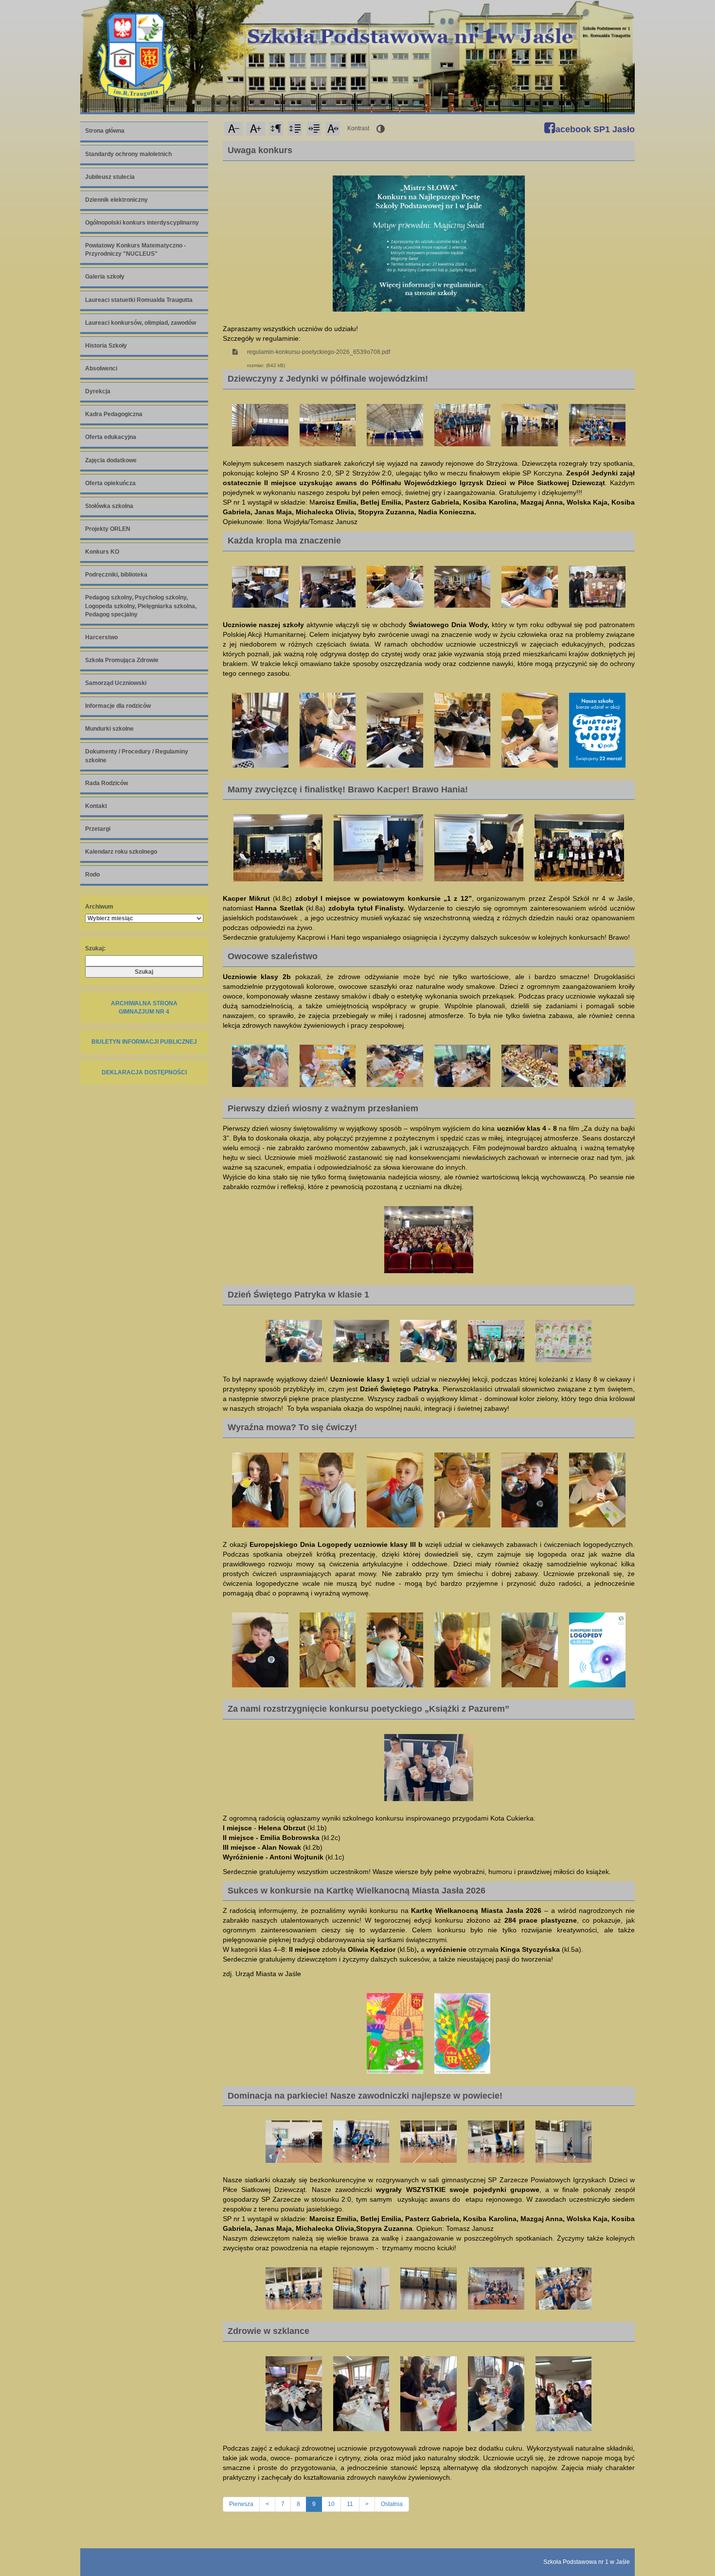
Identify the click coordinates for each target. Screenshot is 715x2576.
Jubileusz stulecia (110, 177)
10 (331, 2504)
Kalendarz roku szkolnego (121, 852)
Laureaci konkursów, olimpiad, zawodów (141, 323)
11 (350, 2504)
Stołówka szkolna (109, 506)
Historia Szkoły (106, 346)
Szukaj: (95, 948)
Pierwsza (241, 2504)
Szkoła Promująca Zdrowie (122, 660)
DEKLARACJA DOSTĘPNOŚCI (144, 1072)
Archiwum (99, 907)
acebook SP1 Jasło (594, 129)
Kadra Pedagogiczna (114, 414)
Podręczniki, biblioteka (116, 575)
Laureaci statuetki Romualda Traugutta (139, 300)
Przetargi (98, 829)
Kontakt (96, 806)
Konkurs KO (102, 552)
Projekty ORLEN (108, 529)
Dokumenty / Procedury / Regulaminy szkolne (137, 756)
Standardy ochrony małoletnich (128, 154)
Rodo (92, 875)
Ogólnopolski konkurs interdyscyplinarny (142, 223)
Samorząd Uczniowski (116, 683)
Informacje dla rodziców (118, 706)
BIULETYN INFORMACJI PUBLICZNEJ (144, 1042)
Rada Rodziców (107, 783)
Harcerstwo (101, 637)
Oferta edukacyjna (111, 437)
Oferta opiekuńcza (110, 483)
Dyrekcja (98, 391)
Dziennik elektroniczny (116, 200)
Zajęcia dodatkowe (111, 460)
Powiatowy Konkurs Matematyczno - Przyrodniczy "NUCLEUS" (135, 250)
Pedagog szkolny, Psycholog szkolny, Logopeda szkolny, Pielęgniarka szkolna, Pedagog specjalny (141, 606)
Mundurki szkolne (109, 729)
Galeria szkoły (105, 277)
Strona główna (105, 131)
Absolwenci (101, 368)
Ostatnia (392, 2504)
